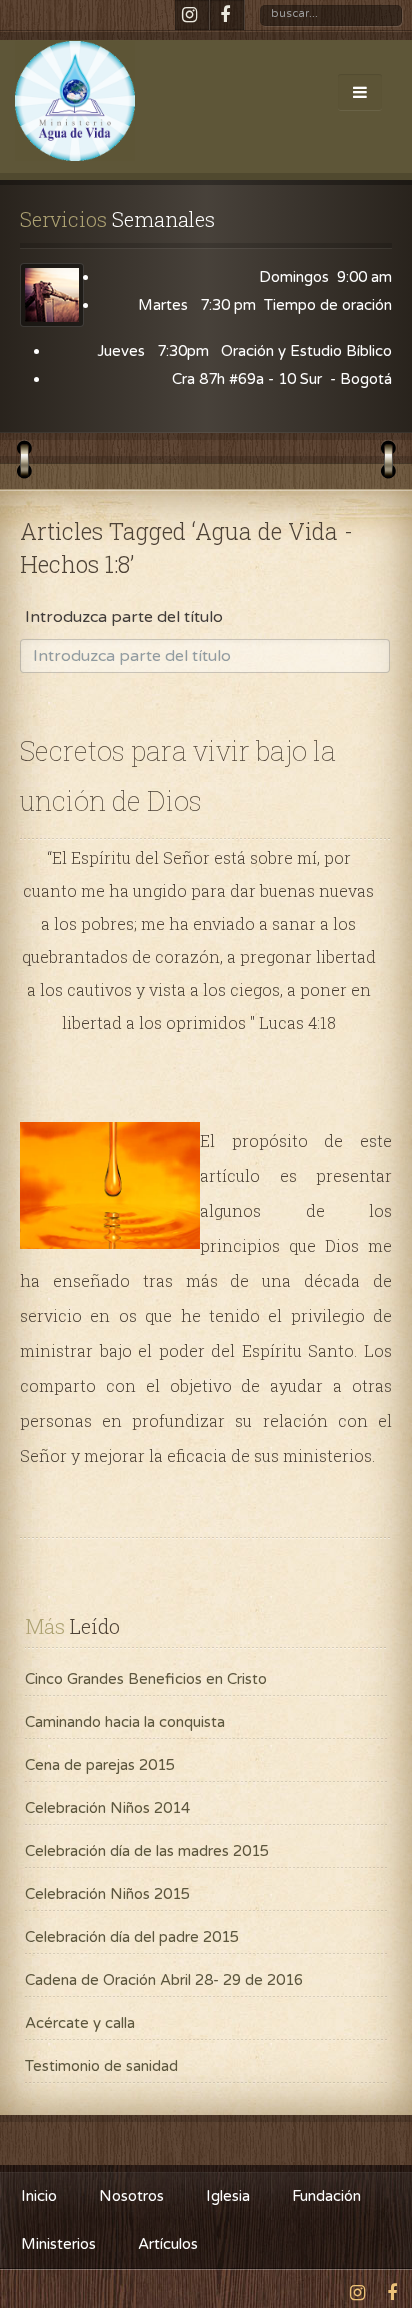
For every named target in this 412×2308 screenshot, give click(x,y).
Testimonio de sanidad (101, 2066)
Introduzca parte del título (126, 617)
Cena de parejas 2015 (100, 1765)
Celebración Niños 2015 (107, 1894)
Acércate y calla (80, 2023)
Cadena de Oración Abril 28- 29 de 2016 (164, 1980)
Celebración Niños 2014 (107, 1808)
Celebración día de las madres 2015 (147, 1851)
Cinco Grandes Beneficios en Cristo (146, 1679)
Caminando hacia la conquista (125, 1722)
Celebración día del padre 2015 (132, 1937)
